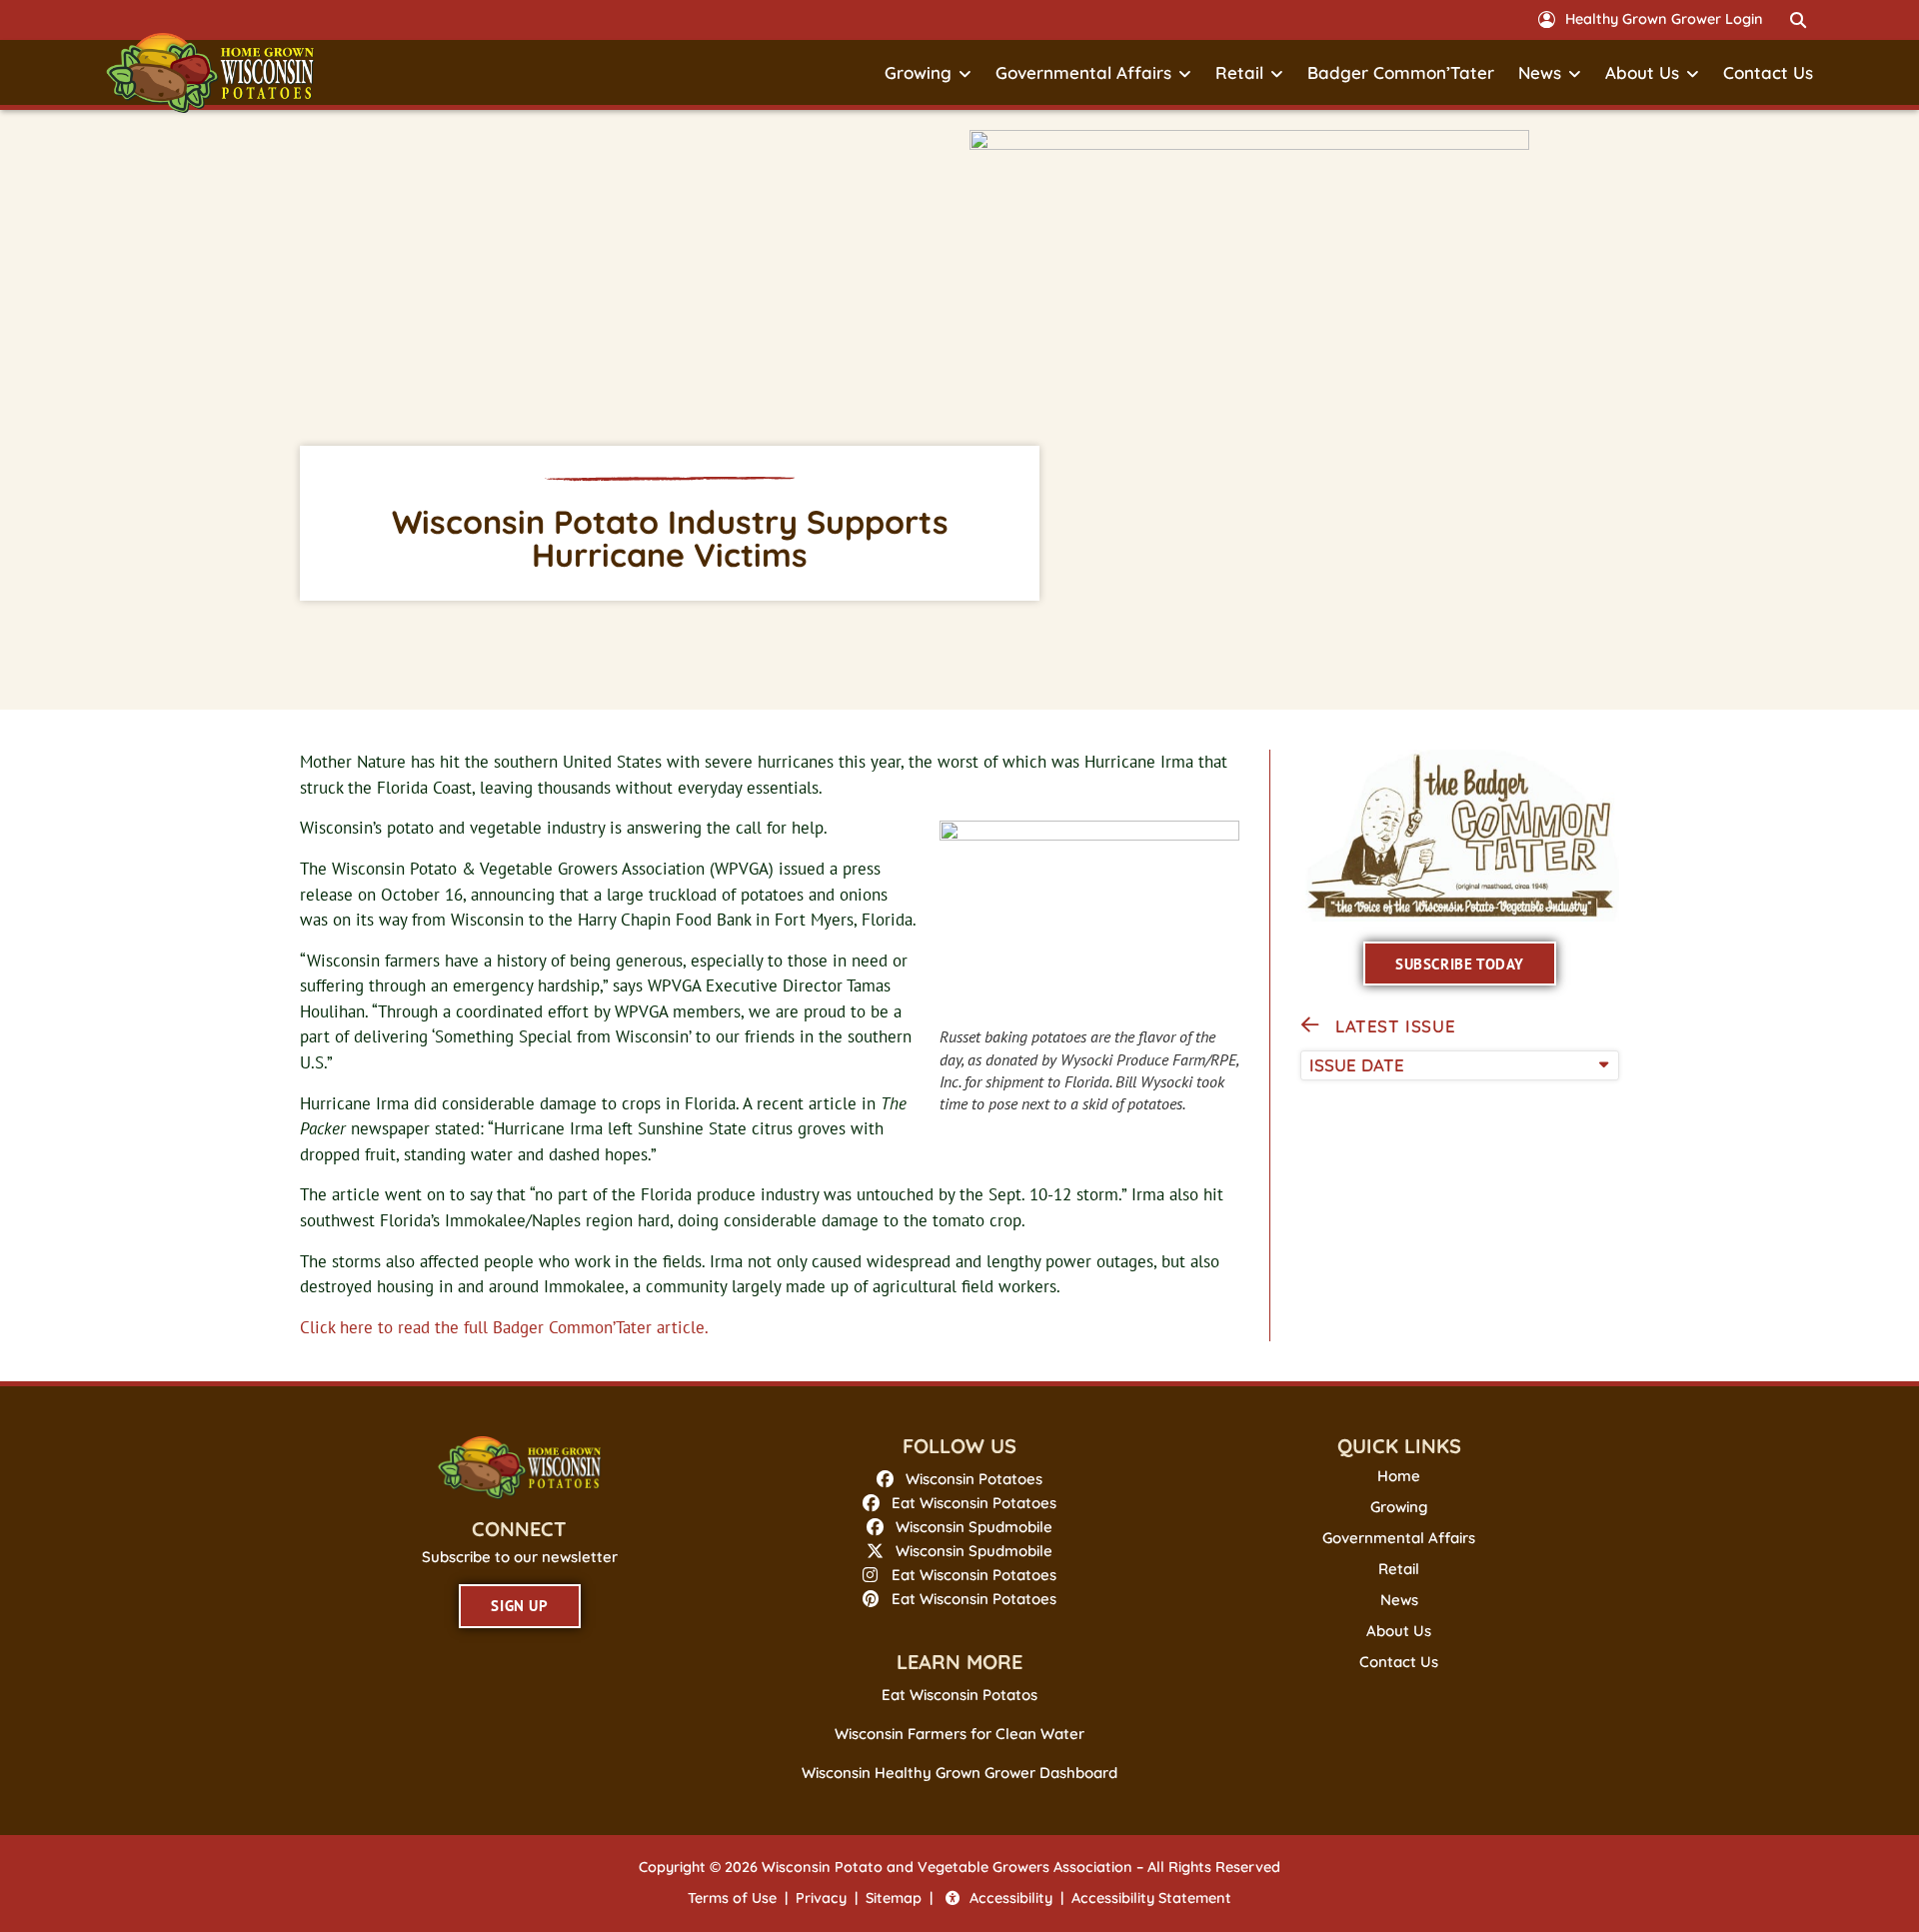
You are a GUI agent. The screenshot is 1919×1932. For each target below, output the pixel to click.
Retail (1239, 72)
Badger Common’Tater (1401, 72)
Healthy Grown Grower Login (1664, 19)
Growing (918, 72)
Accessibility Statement (1151, 1898)
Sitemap (894, 1898)
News (1540, 72)
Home (1399, 1476)
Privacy (821, 1898)
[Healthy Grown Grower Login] (1547, 19)
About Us (1642, 72)
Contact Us (1768, 72)
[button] (1798, 20)
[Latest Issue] (1310, 1025)
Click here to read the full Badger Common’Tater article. (504, 1327)
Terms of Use (732, 1898)
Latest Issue (1395, 1026)
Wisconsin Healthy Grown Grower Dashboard (959, 1773)
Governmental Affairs (1083, 72)
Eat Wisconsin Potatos (959, 1695)
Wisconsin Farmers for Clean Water (959, 1734)
